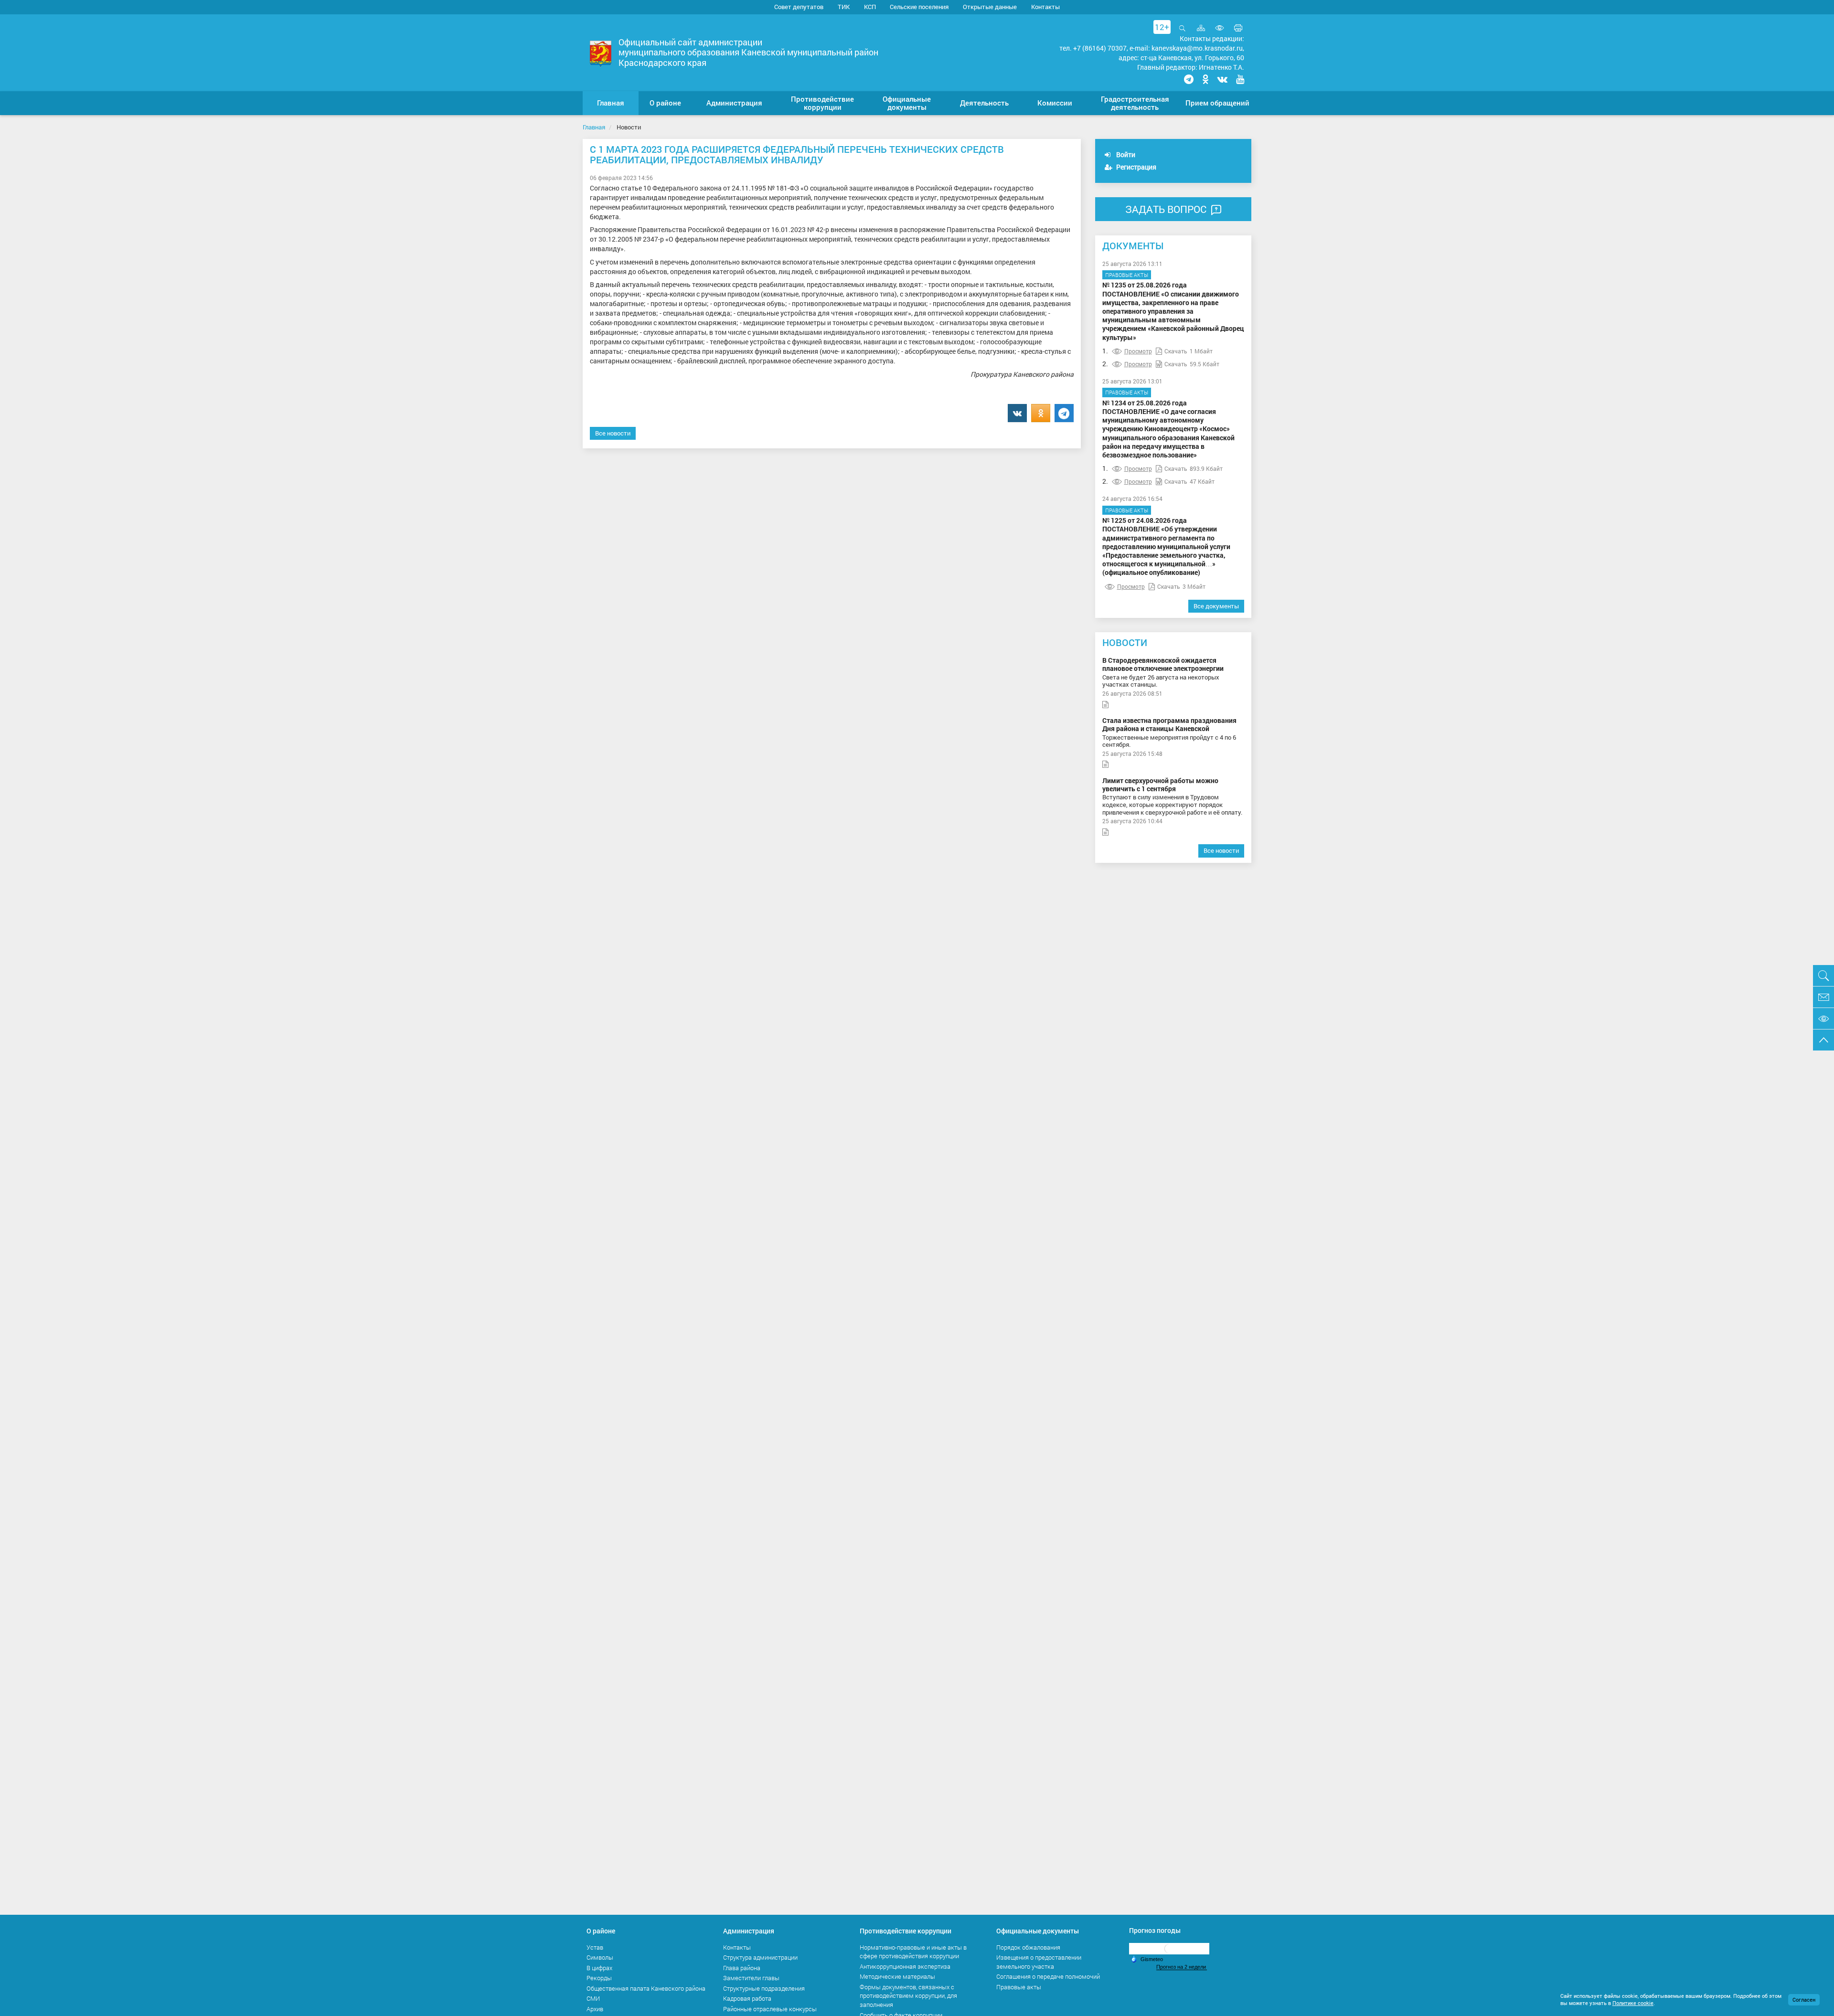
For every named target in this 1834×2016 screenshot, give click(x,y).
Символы (600, 1957)
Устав (595, 1947)
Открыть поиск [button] (1182, 33)
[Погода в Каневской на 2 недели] (1182, 1967)
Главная (594, 127)
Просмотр (1138, 351)
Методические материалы (897, 1976)
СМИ (593, 1998)
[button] (665, 103)
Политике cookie (1633, 2003)
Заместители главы (751, 1978)
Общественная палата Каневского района (646, 1988)
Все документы (1216, 606)
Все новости (613, 433)
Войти (1125, 154)
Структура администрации (760, 1957)
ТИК (844, 7)
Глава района (742, 1968)
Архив (595, 2009)
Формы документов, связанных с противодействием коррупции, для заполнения (908, 1996)
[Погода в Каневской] (1169, 1948)
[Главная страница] (601, 53)
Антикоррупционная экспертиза (905, 1966)
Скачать (1176, 351)
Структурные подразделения (764, 1988)
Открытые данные (990, 7)
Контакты (1045, 7)
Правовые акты (1127, 275)
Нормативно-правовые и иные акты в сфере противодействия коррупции (913, 1952)
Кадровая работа (747, 1998)
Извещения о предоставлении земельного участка (1039, 1962)
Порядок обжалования (1028, 1947)
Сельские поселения (919, 7)
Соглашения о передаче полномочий (1048, 1976)
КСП (870, 7)
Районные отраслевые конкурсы (770, 2009)
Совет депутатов (799, 7)
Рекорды (599, 1978)
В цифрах (599, 1968)
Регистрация (1136, 167)
